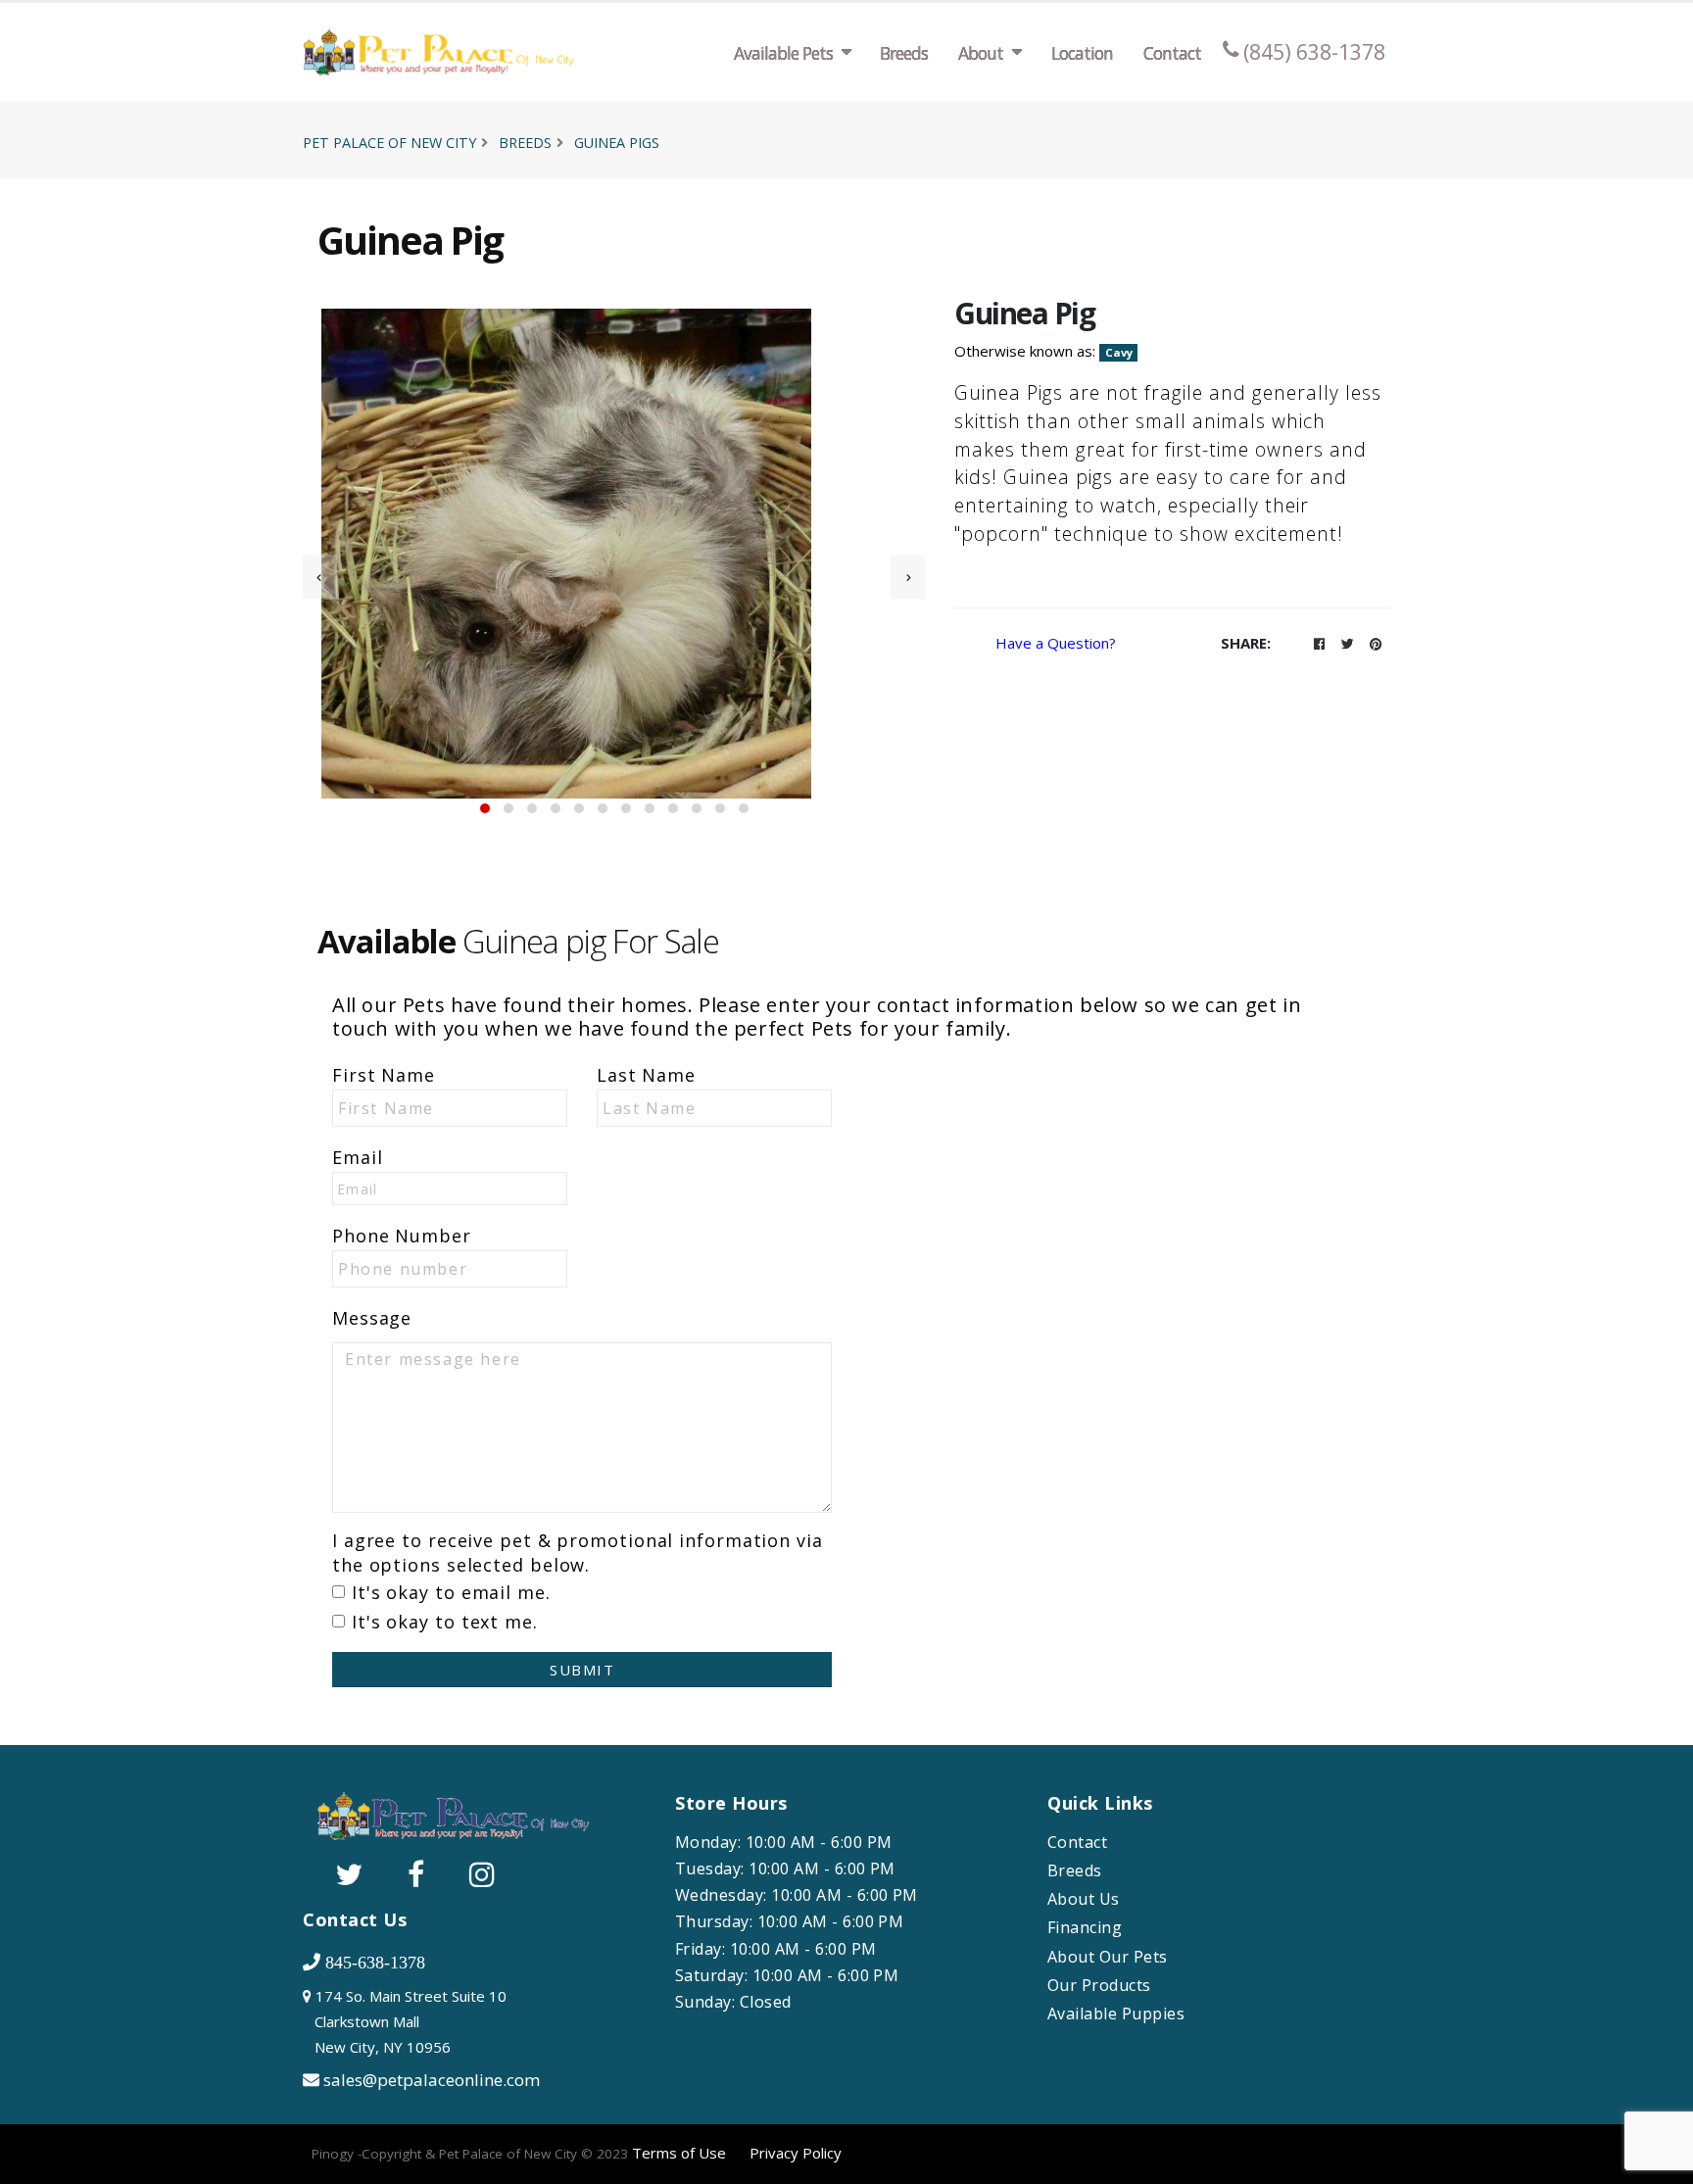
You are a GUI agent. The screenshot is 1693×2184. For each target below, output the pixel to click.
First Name (384, 1075)
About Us (1084, 1899)
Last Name (646, 1075)
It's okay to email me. (451, 1592)
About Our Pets (1108, 1957)
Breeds (904, 53)
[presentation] (320, 577)
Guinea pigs (617, 143)
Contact (1172, 53)
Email (358, 1157)
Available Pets (783, 53)
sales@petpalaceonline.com (432, 2080)
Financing (1085, 1928)
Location (1082, 53)
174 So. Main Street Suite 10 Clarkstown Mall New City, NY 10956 (405, 2021)
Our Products (1099, 1986)
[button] (485, 808)
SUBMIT (582, 1670)
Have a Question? (1056, 643)
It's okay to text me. (445, 1622)
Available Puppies (1116, 2014)
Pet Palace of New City (389, 143)
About (981, 53)
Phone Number (402, 1236)
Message (372, 1318)
